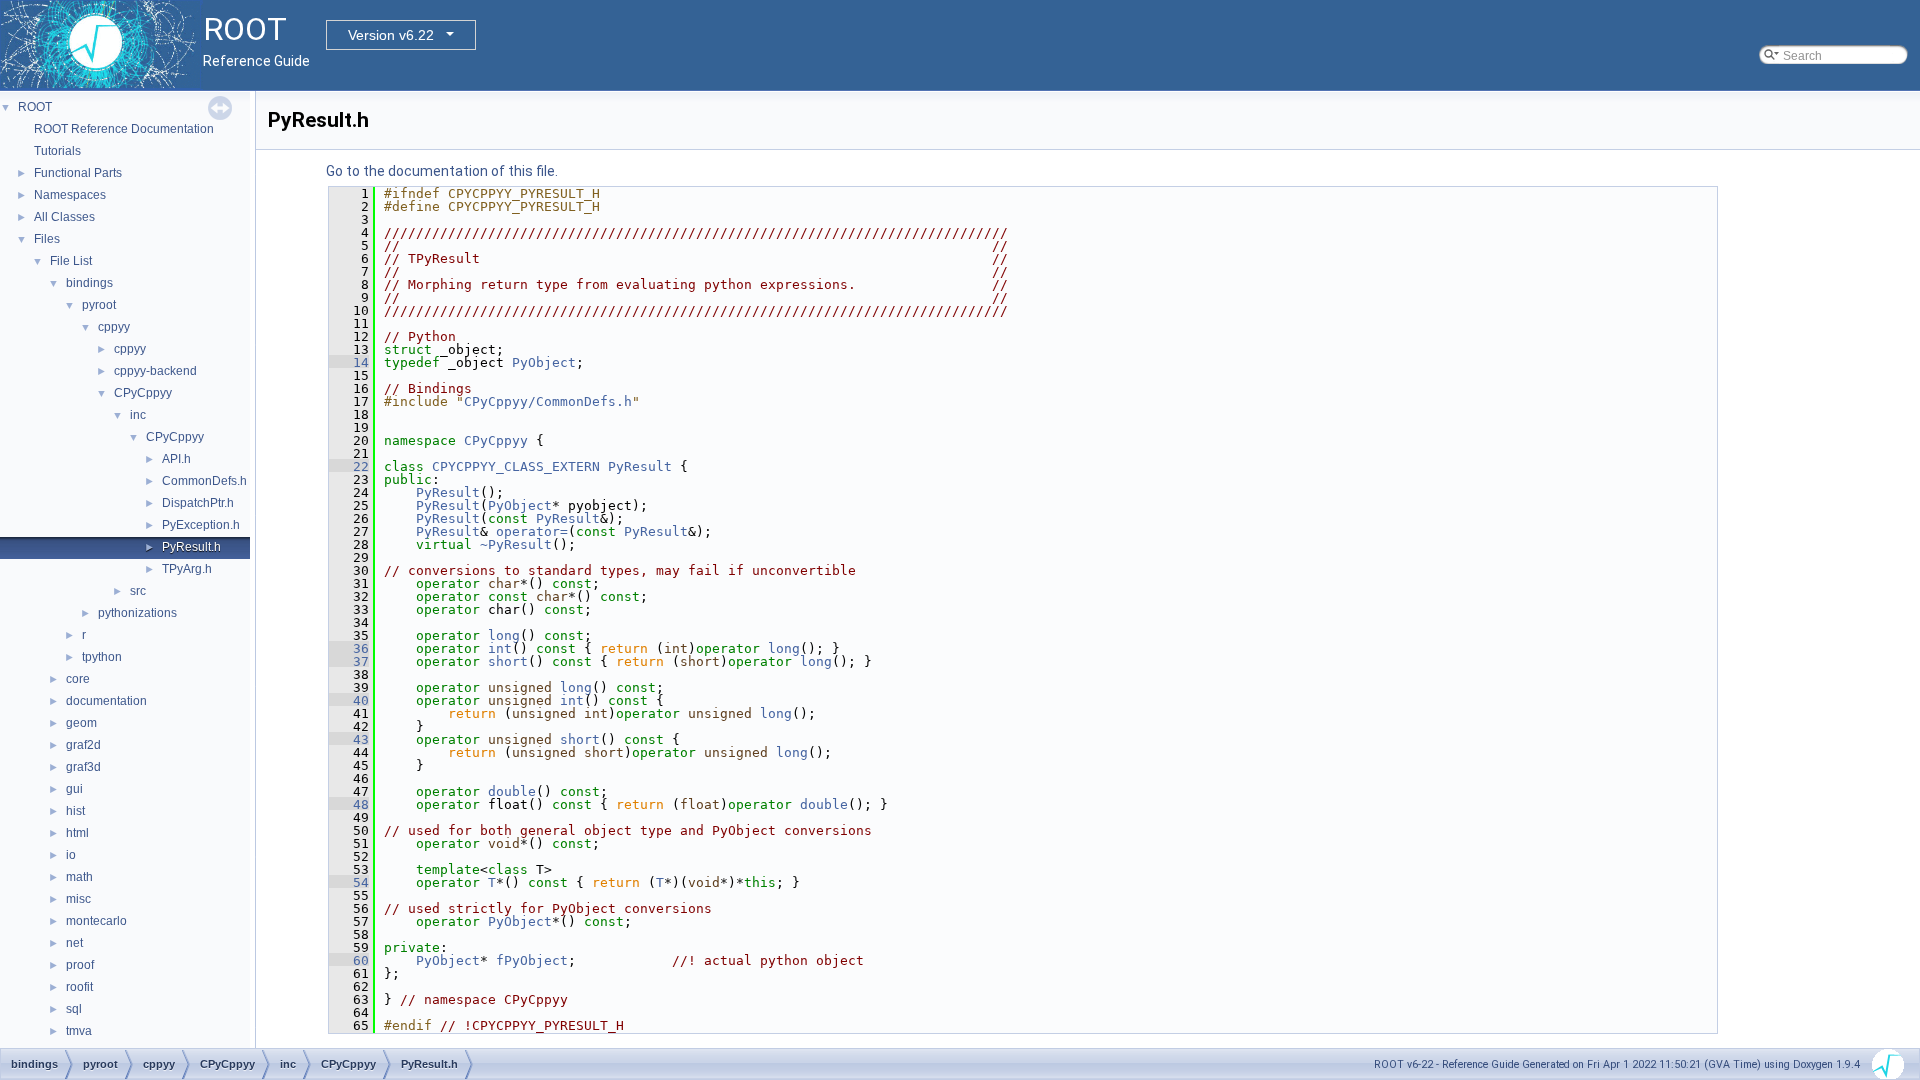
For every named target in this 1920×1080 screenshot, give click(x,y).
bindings (89, 283)
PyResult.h (191, 547)
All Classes (64, 217)
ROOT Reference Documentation (124, 129)
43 (349, 739)
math (79, 877)
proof (80, 965)
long (504, 635)
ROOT (35, 107)
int (500, 648)
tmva (79, 1031)
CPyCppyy (143, 393)
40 (349, 700)
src (138, 591)
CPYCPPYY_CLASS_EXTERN (516, 466)
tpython (102, 657)
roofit (79, 987)
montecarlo (96, 921)
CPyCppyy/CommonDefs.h (548, 401)
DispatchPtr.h (198, 503)
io (71, 855)
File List (71, 261)
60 (349, 960)
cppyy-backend (155, 371)
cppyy (114, 327)
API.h (176, 459)
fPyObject (532, 960)
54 (349, 882)
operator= (532, 531)
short (508, 661)
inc (138, 415)
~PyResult (516, 544)
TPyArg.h (187, 569)
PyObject (544, 362)
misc (78, 899)
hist (75, 811)
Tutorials (57, 151)
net (74, 943)
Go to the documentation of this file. (442, 171)
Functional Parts (78, 173)
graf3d (83, 767)
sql (74, 1009)
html (77, 833)
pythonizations (137, 613)
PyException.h (201, 525)
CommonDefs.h (204, 481)
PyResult (640, 466)
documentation (106, 701)
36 (349, 648)
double (512, 791)
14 (349, 362)
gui (74, 789)
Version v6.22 (391, 35)
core (78, 679)
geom (81, 723)
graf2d (83, 745)
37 (349, 661)
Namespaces (70, 195)
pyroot (99, 305)
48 (349, 804)
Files (47, 239)
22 (349, 466)
